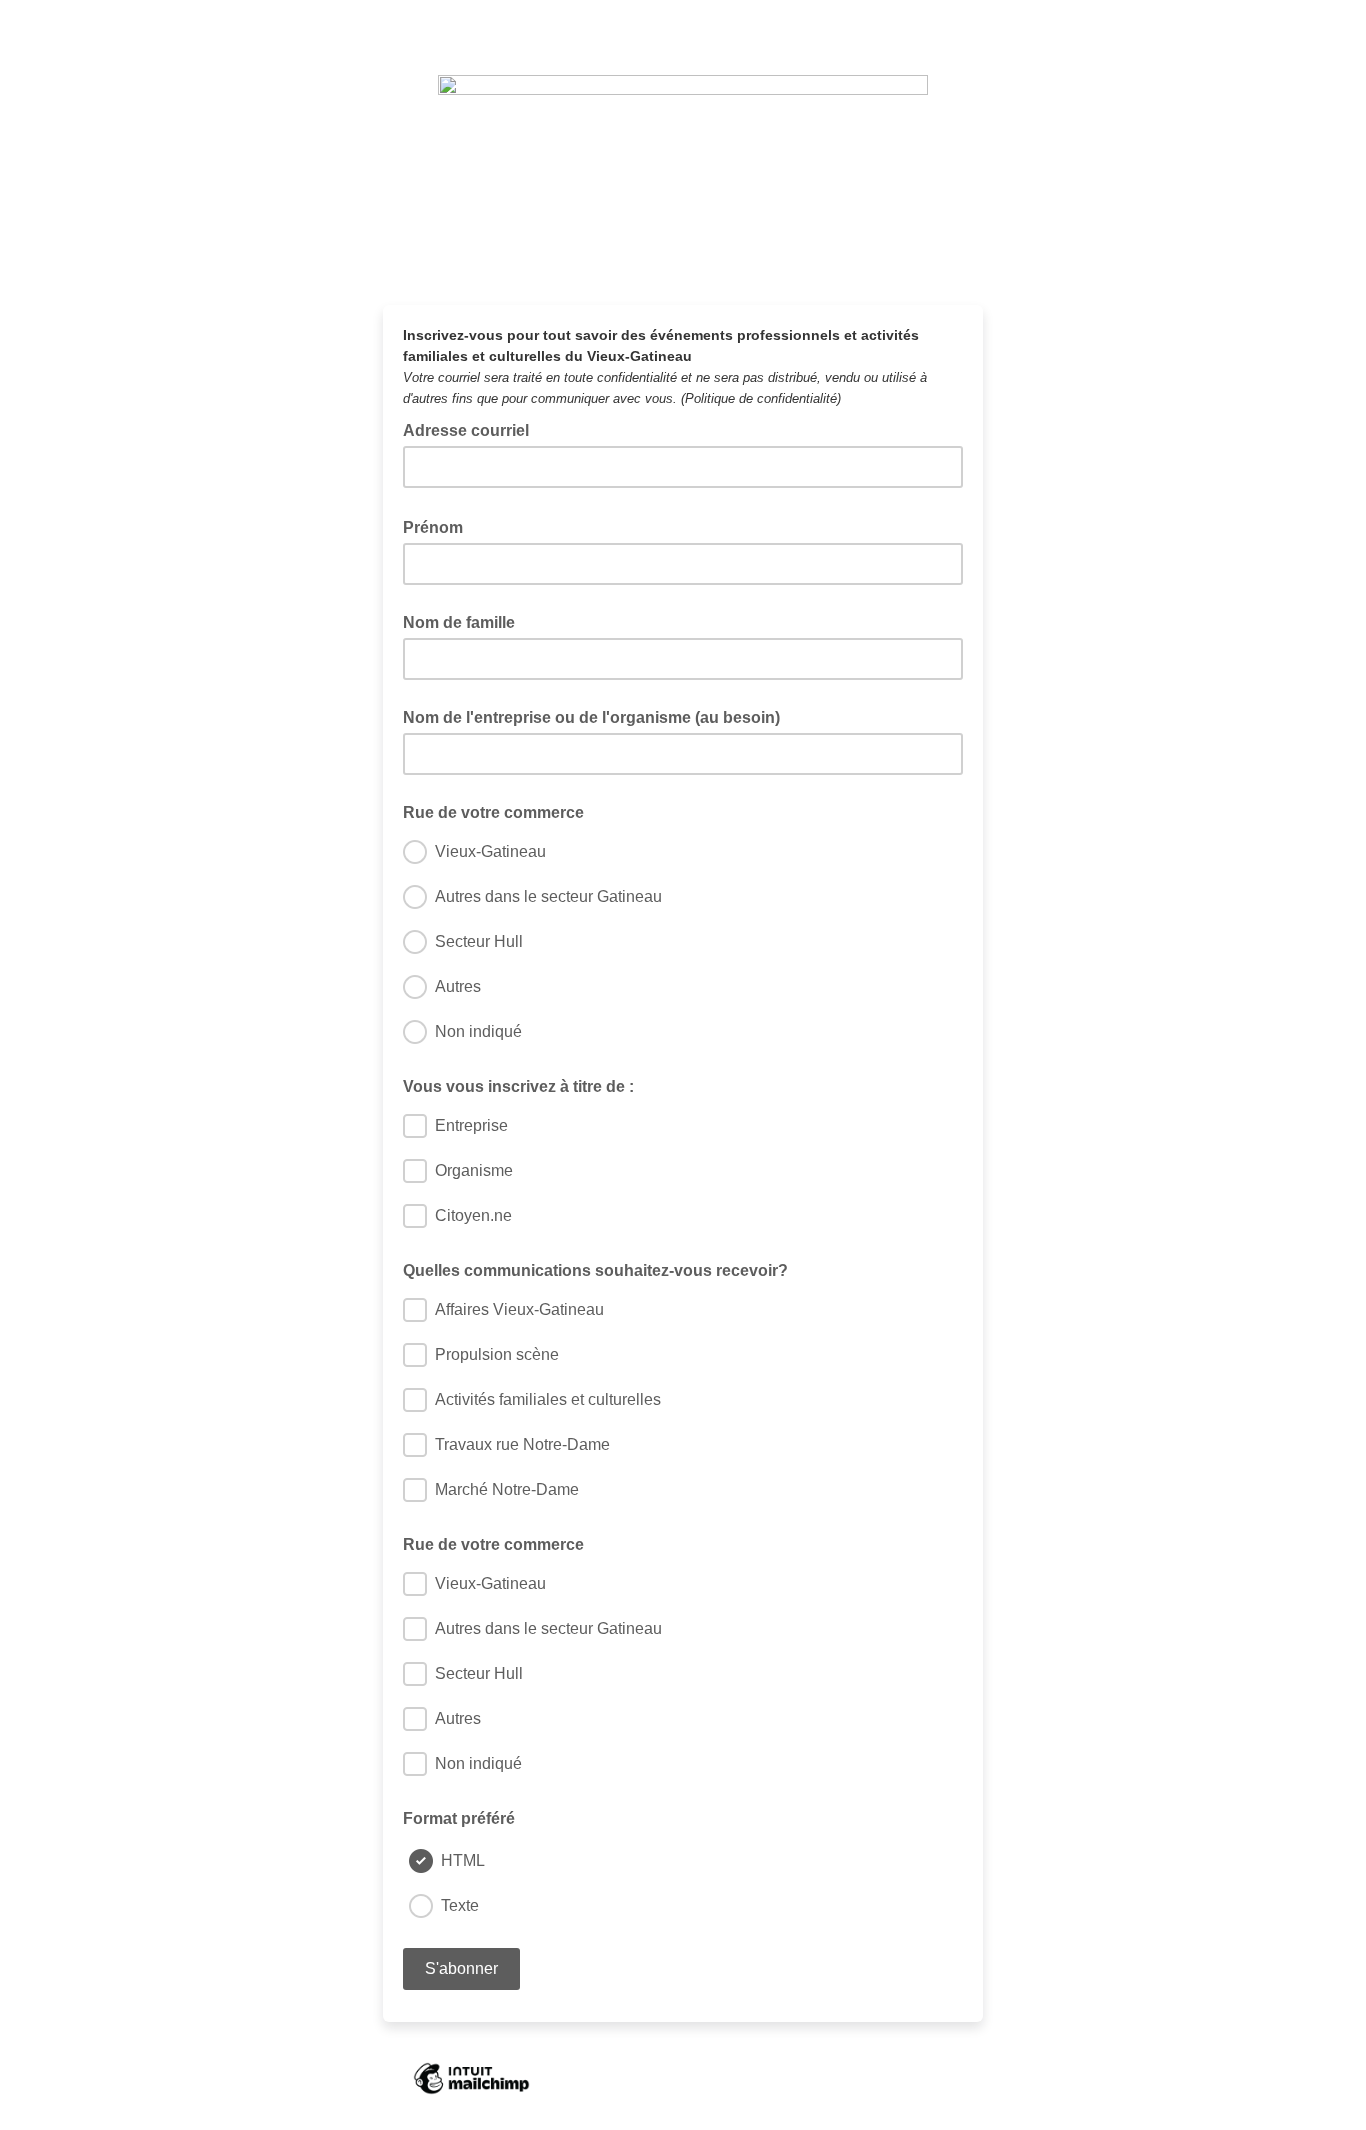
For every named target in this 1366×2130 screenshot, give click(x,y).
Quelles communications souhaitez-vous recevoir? (595, 1270)
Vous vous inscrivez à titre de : (518, 1086)
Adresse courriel (472, 429)
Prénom (439, 526)
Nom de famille (459, 622)
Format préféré (459, 1818)
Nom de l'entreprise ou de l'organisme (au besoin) (591, 717)
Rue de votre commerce (493, 812)
